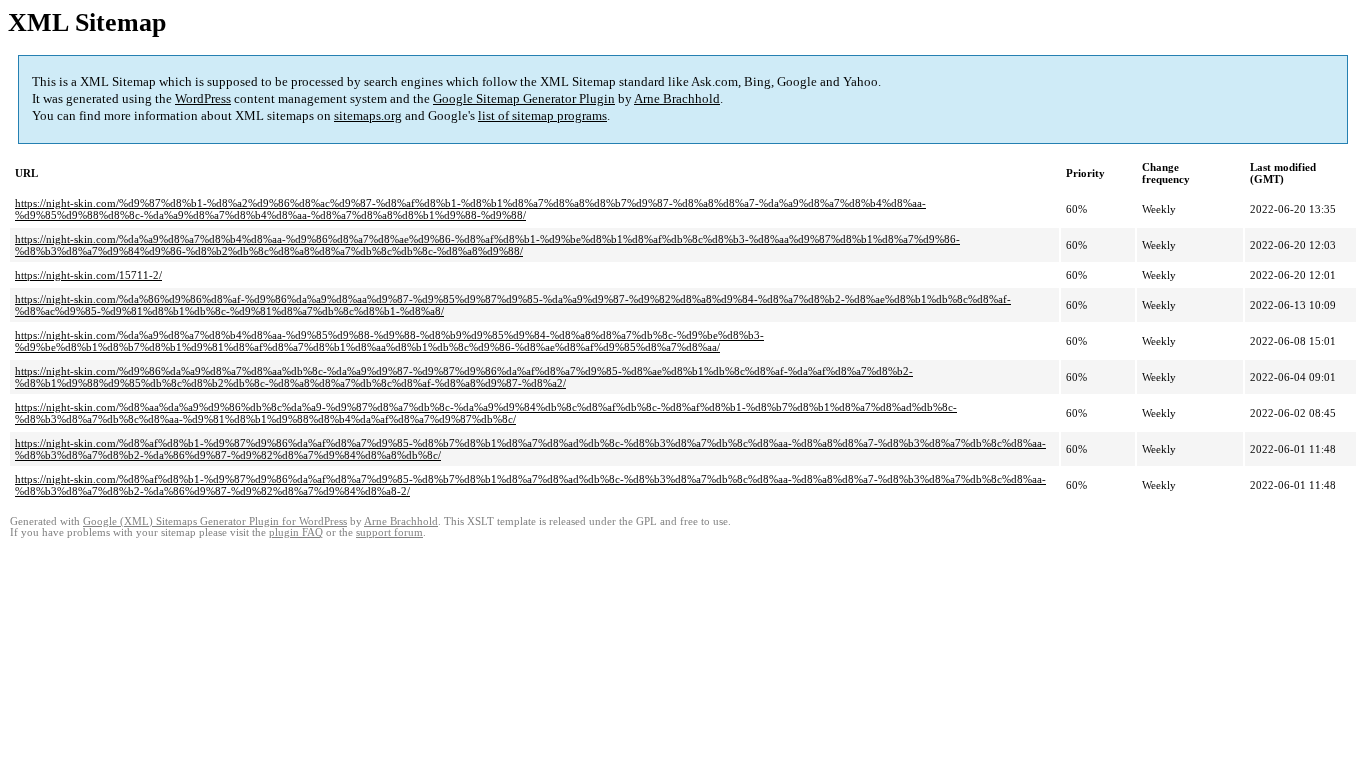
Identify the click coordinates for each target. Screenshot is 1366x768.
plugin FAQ (296, 532)
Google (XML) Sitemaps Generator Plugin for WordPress (215, 521)
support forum (389, 532)
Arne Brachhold (677, 98)
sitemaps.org (368, 115)
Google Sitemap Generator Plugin (524, 98)
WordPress (203, 98)
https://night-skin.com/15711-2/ (88, 275)
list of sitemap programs (542, 115)
